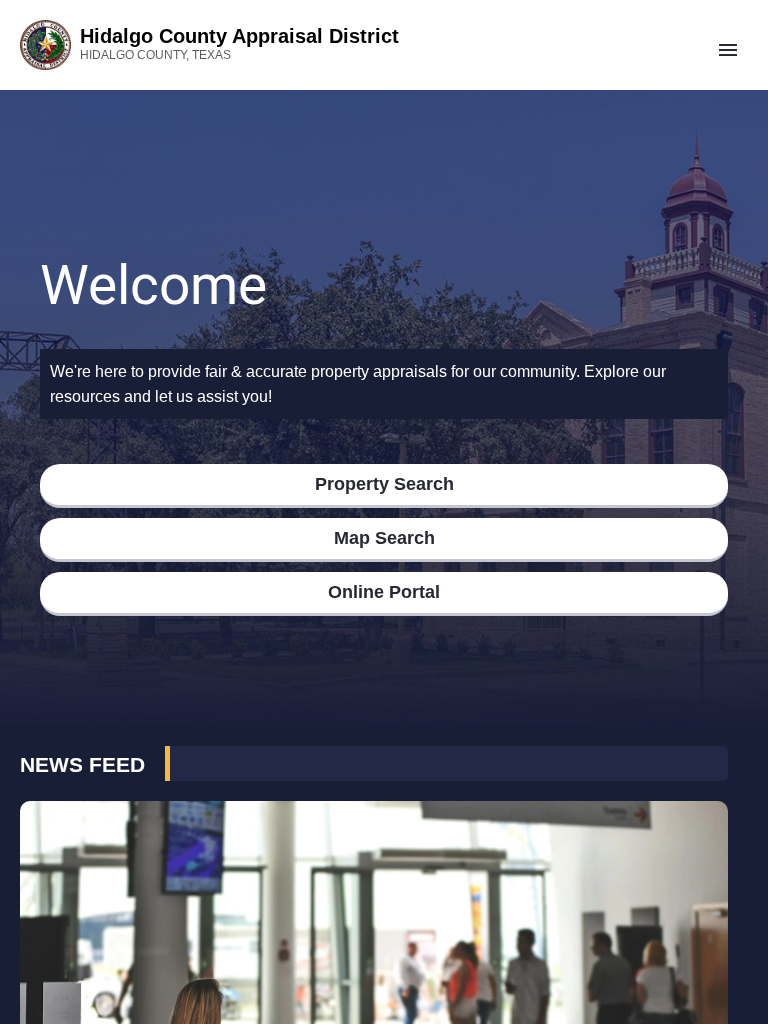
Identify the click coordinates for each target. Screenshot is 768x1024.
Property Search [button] (384, 484)
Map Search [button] (384, 538)
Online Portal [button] (384, 592)
